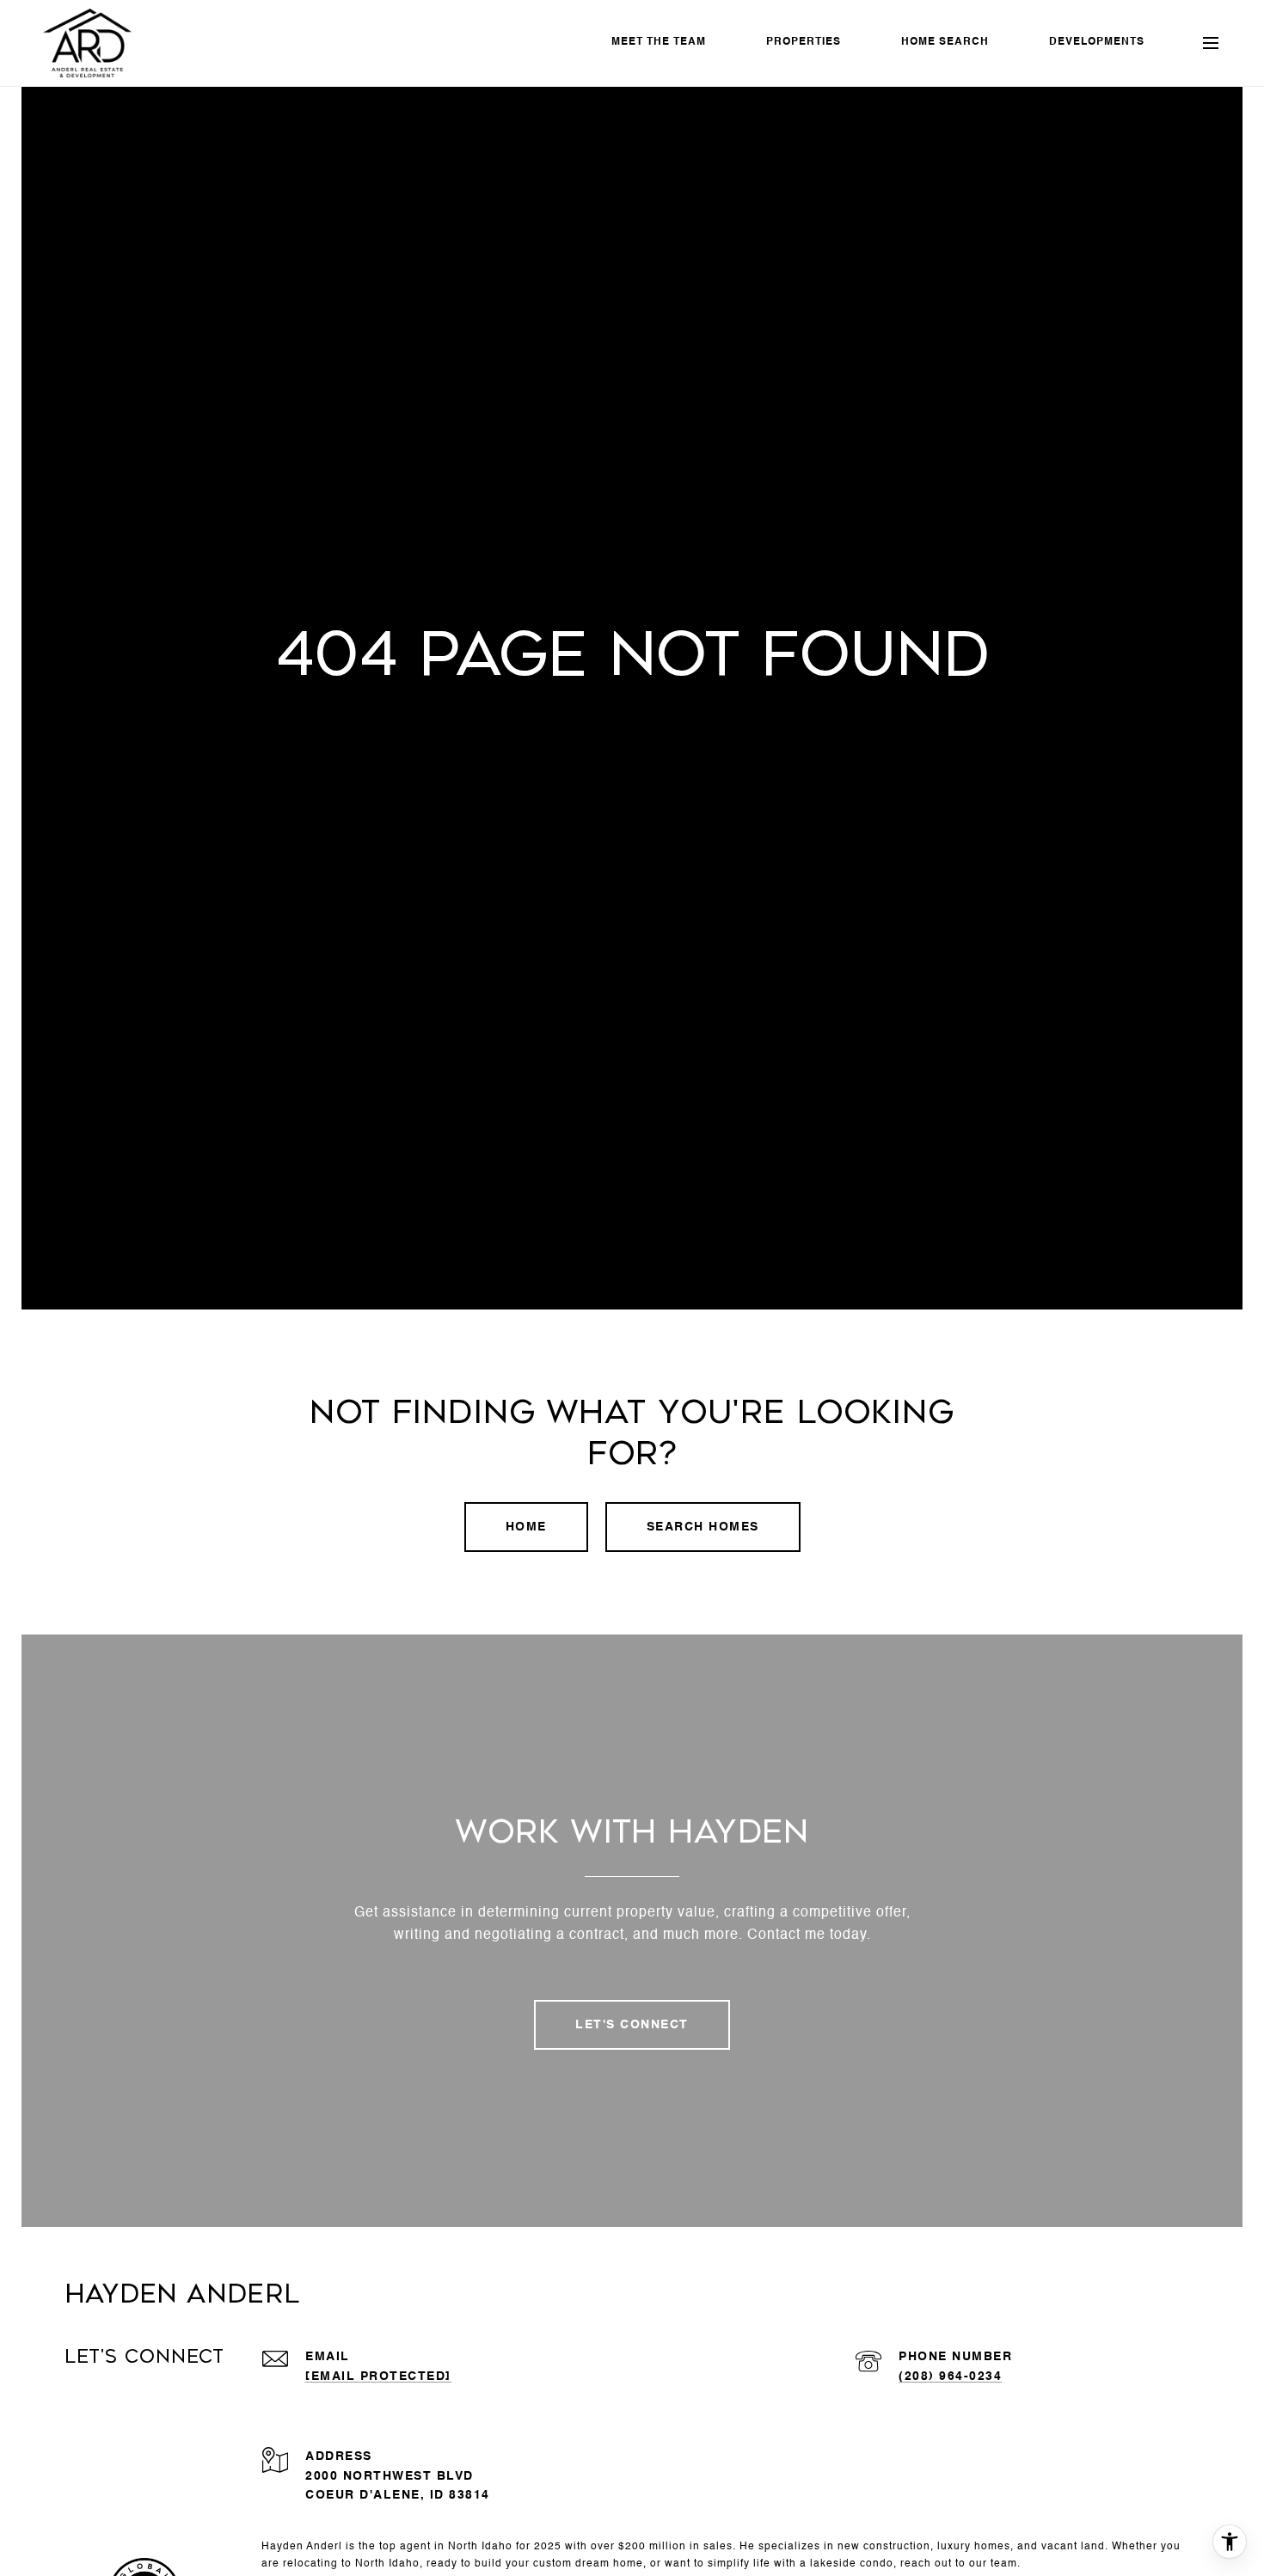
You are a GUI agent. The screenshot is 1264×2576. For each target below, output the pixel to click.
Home (526, 1527)
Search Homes (703, 1527)
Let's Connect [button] (632, 2025)
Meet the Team (659, 42)
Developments (1097, 42)
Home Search (945, 42)
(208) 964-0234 (950, 2377)
